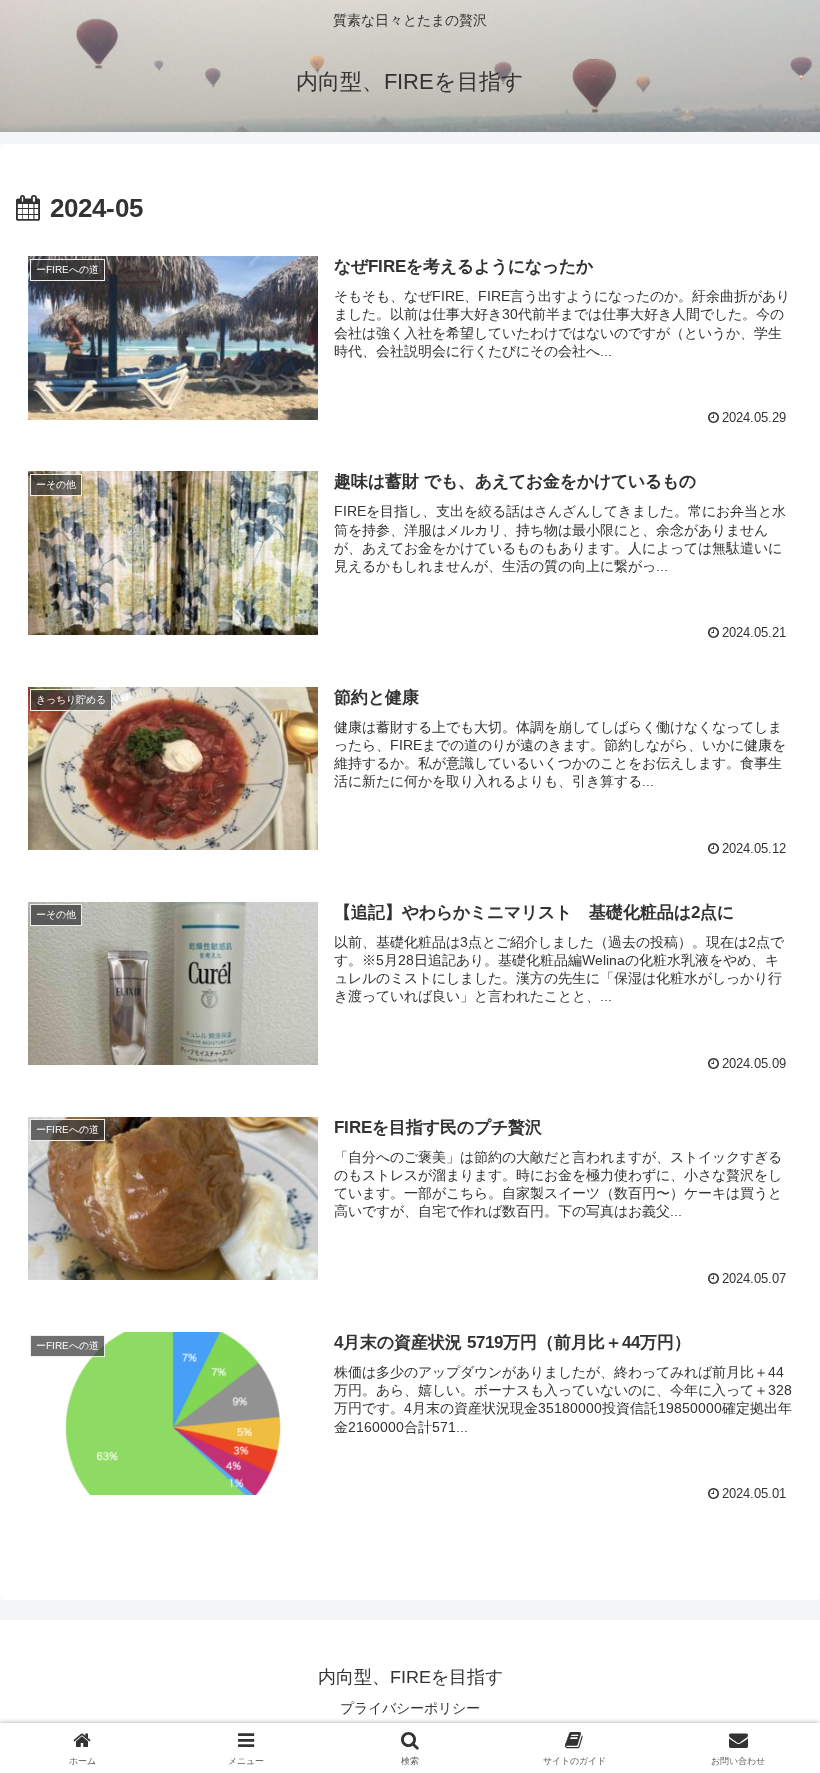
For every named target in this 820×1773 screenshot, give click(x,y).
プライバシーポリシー (410, 1708)
